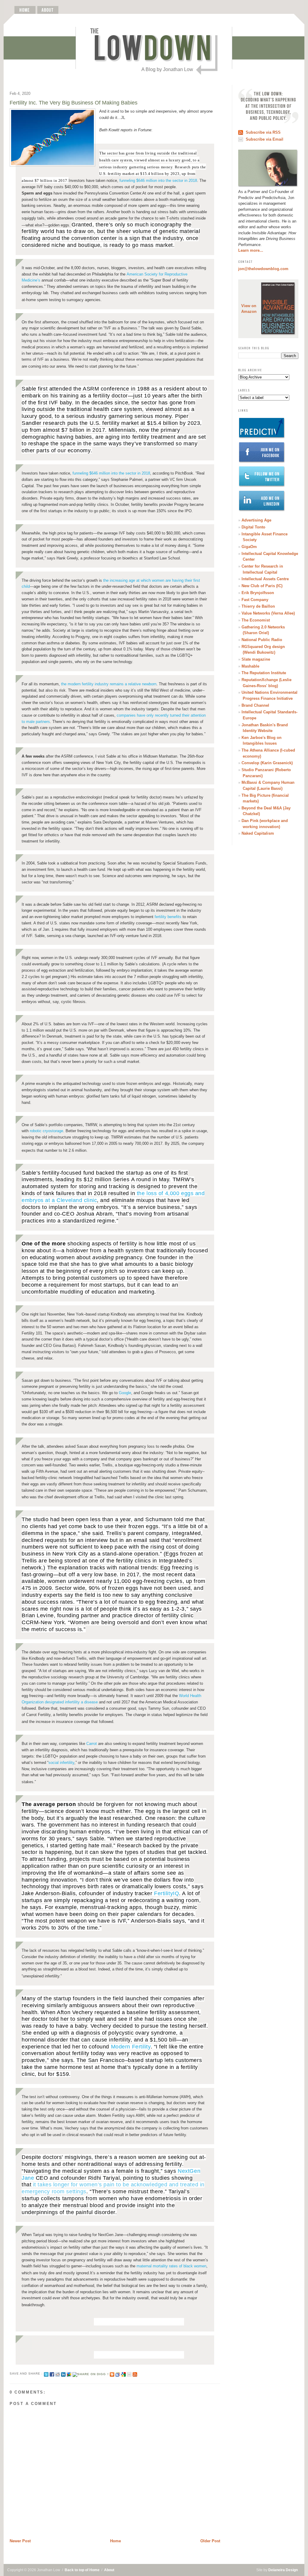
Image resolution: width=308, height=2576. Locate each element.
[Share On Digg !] (90, 2374)
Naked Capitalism (258, 833)
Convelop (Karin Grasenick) (267, 763)
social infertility (61, 1763)
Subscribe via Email (265, 139)
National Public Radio (262, 640)
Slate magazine (256, 659)
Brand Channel (255, 705)
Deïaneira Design (283, 2570)
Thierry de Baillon (258, 606)
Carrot (92, 1744)
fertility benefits (168, 917)
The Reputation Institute (264, 673)
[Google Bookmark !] (123, 2374)
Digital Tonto (253, 527)
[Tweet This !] (46, 2374)
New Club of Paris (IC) (262, 586)
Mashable (250, 666)
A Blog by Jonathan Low (167, 69)
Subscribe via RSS (263, 132)
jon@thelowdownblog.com (263, 269)
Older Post (210, 2541)
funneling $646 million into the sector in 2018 (158, 181)
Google (125, 1393)
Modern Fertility (131, 2047)
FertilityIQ (166, 1893)
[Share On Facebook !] (52, 2374)
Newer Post (20, 2541)
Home (115, 2541)
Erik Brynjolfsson (258, 593)
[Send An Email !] (129, 2374)
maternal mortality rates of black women (171, 2266)
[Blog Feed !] (135, 2374)
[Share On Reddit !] (58, 2374)
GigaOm (249, 547)
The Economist (256, 620)
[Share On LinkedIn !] (63, 2374)
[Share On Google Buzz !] (69, 2374)
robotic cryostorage (46, 1131)
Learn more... (251, 250)
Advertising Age (256, 520)
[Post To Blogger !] (112, 2374)
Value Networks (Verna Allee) (268, 613)
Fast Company (255, 600)
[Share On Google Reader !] (118, 2374)
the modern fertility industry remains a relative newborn (109, 684)
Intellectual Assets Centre (265, 579)
